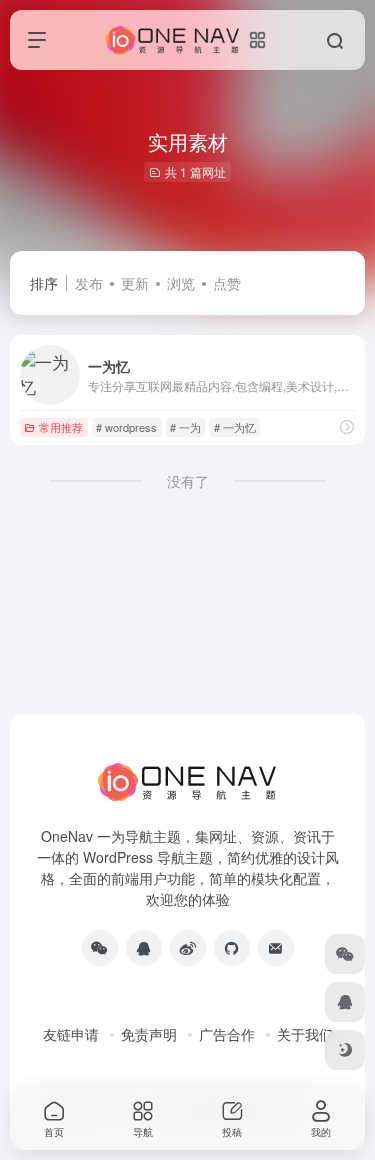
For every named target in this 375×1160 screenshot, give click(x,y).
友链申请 (71, 1034)
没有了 (188, 481)
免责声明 (149, 1034)
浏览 (181, 283)
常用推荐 (61, 427)
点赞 (227, 283)
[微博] (188, 948)
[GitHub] (232, 948)
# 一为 (185, 427)
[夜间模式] (345, 1050)
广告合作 (227, 1034)
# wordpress (126, 427)
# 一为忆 (235, 427)
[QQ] (144, 948)
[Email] (276, 948)
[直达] (347, 426)
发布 (89, 283)
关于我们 (305, 1034)
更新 (135, 283)
